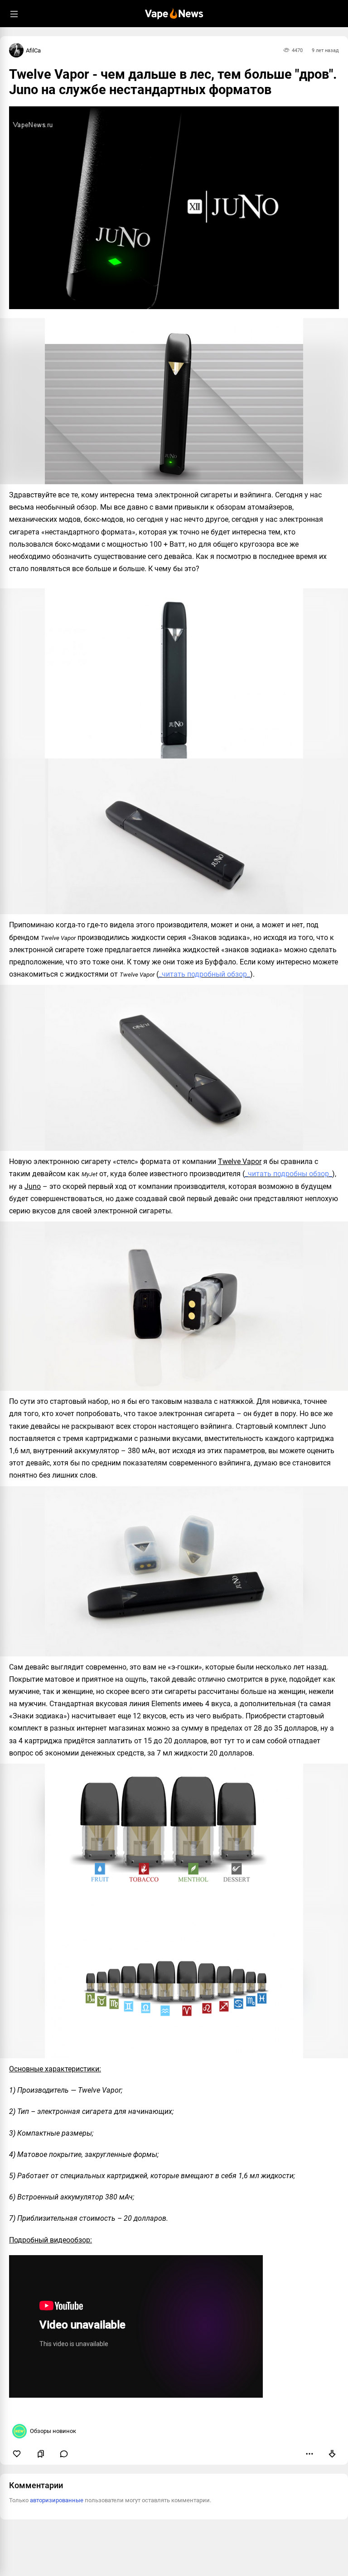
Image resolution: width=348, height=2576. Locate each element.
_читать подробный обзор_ (204, 974)
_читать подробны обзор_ (288, 1174)
